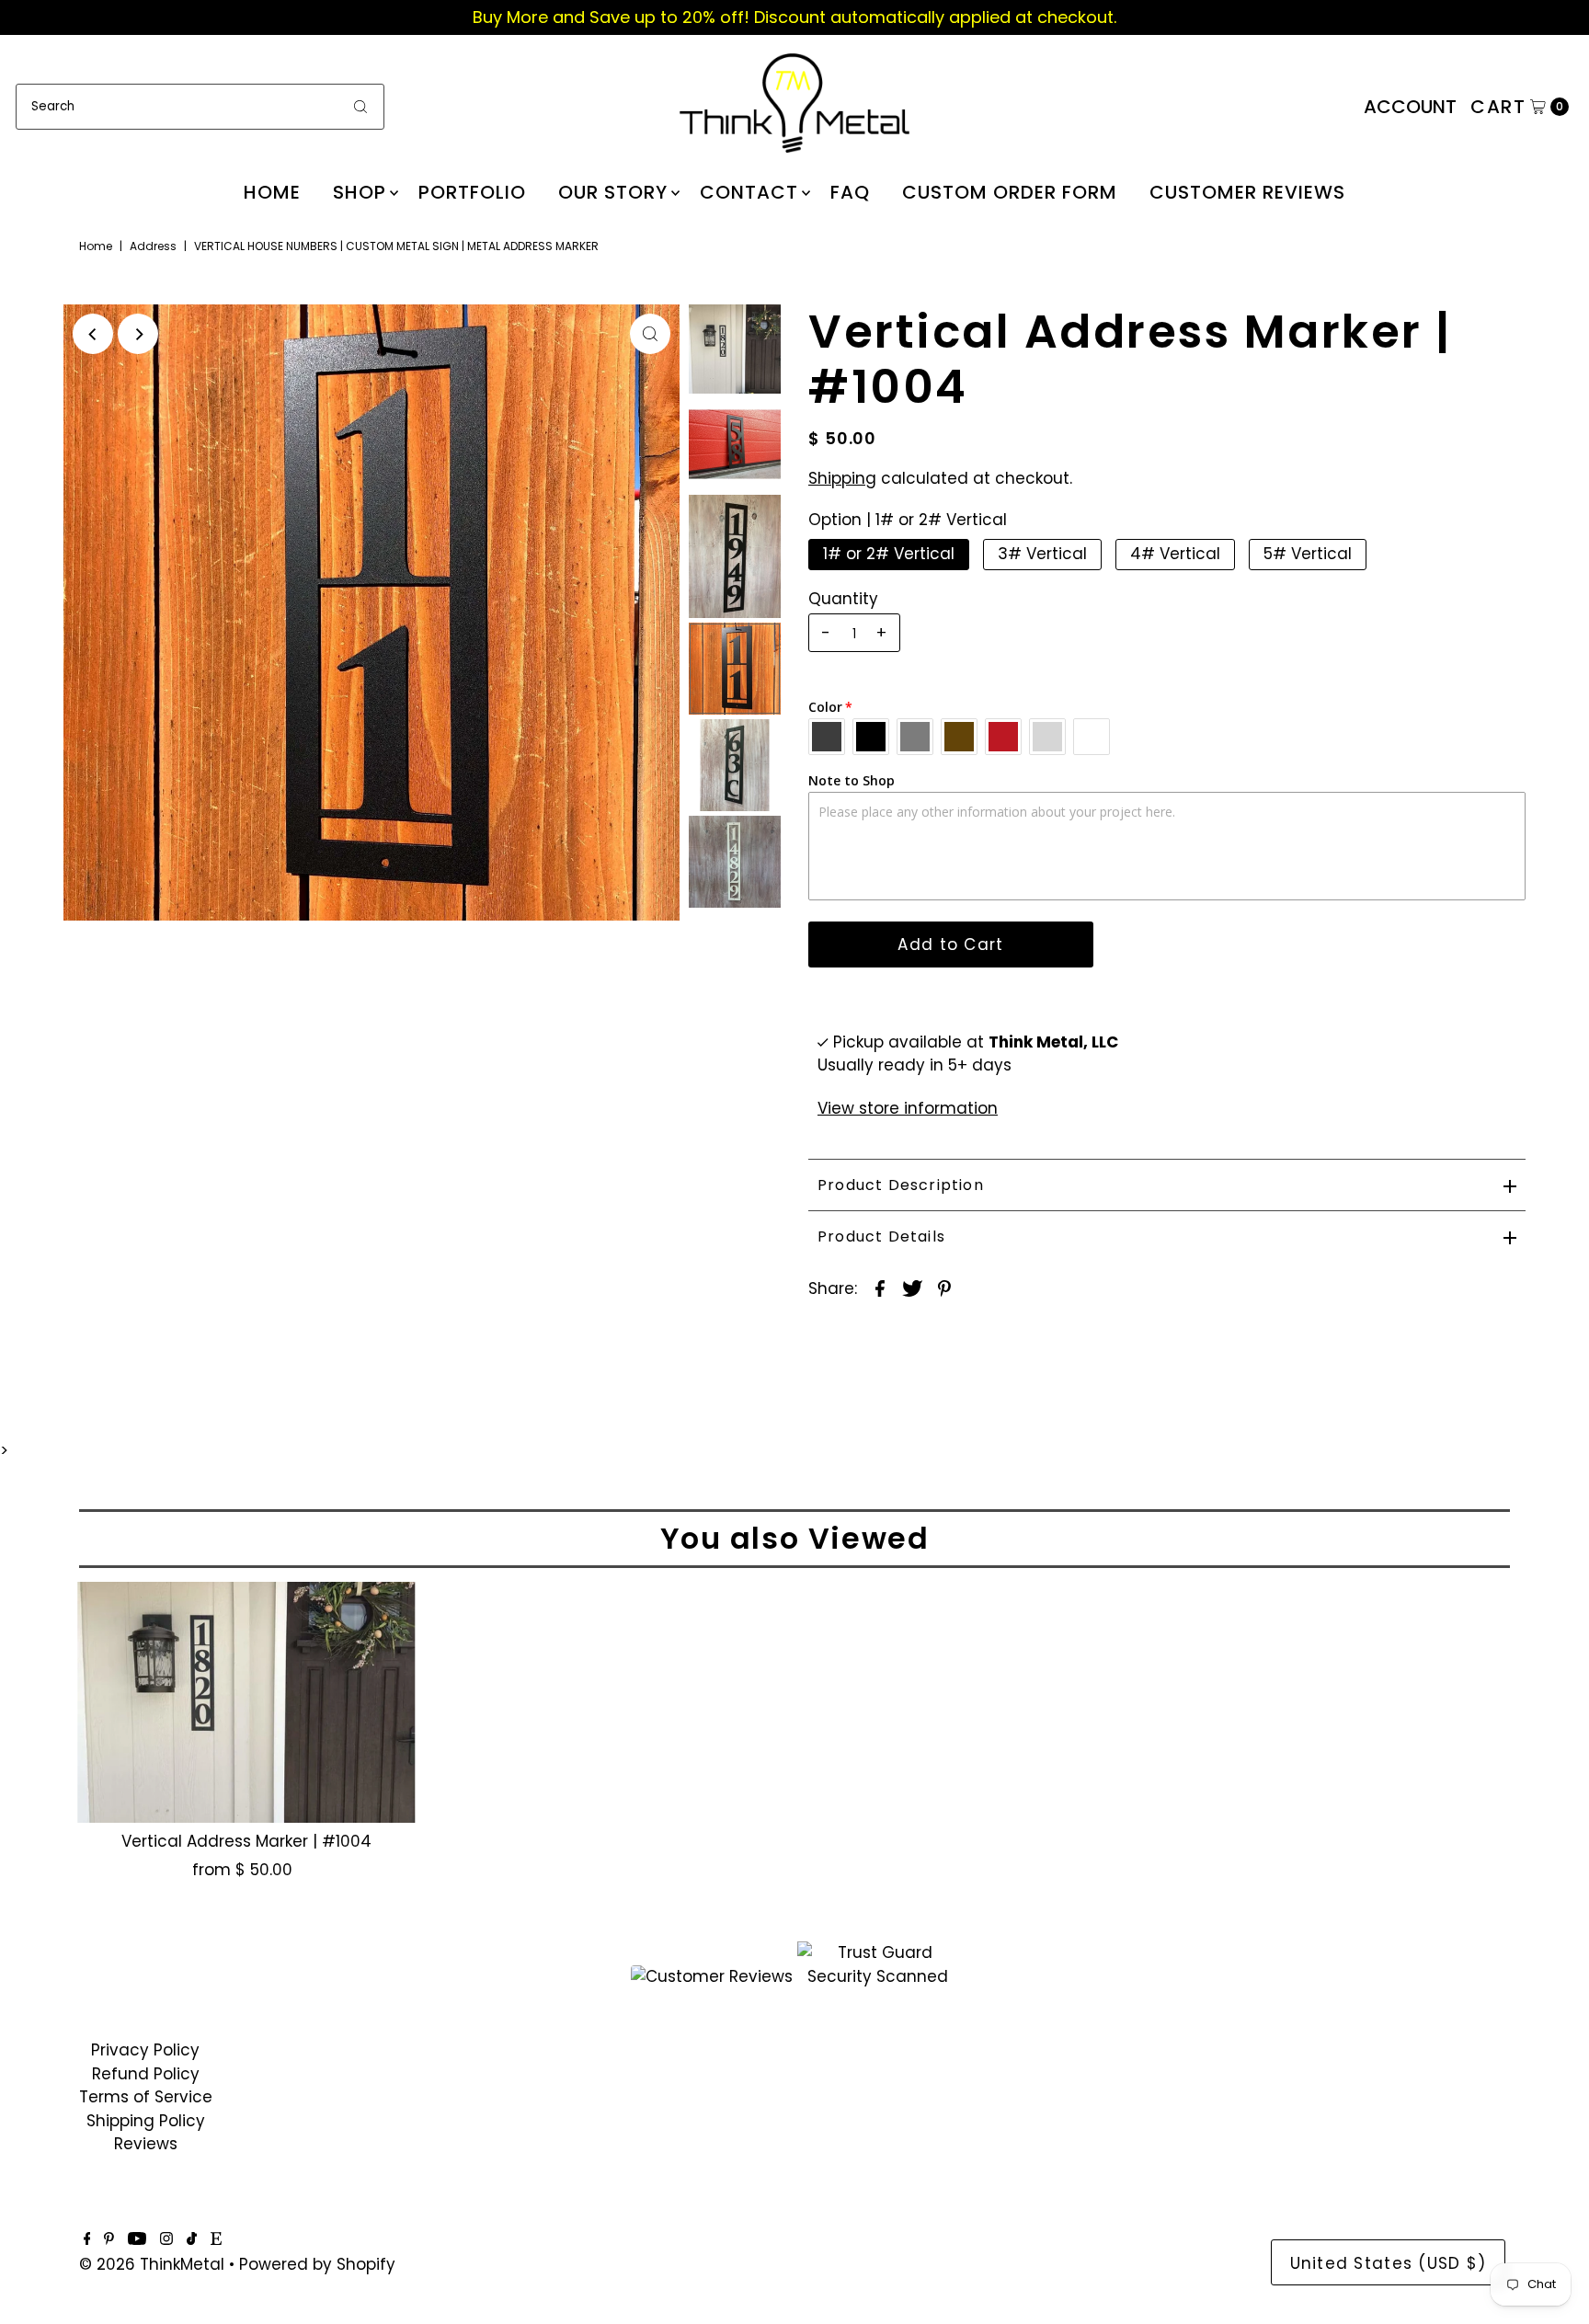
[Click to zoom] (650, 334)
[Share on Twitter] (912, 1288)
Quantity (843, 599)
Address (153, 246)
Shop (360, 192)
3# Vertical (1042, 554)
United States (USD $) (1389, 2263)
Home (272, 192)
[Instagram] (166, 2239)
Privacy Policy (145, 2050)
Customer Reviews (1247, 192)
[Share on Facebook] (880, 1288)
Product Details (881, 1236)
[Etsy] (216, 2239)
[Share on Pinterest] (944, 1288)
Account (1410, 107)
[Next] (138, 334)
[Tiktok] (192, 2239)
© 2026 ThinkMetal (152, 2264)
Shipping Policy (146, 2121)
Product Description (901, 1185)
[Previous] (93, 334)
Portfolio (472, 192)
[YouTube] (137, 2239)
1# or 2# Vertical (889, 554)
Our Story (613, 192)
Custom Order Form (1010, 192)
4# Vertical (1175, 554)
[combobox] (200, 107)
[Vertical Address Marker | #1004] (246, 1702)
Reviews (146, 2144)
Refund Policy (146, 2074)
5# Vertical (1308, 554)
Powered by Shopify (317, 2264)
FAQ (850, 192)
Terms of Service (146, 2097)
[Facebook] (87, 2239)
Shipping (842, 478)
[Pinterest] (109, 2239)
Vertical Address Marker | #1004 (246, 1841)
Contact (749, 192)
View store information (908, 1108)
